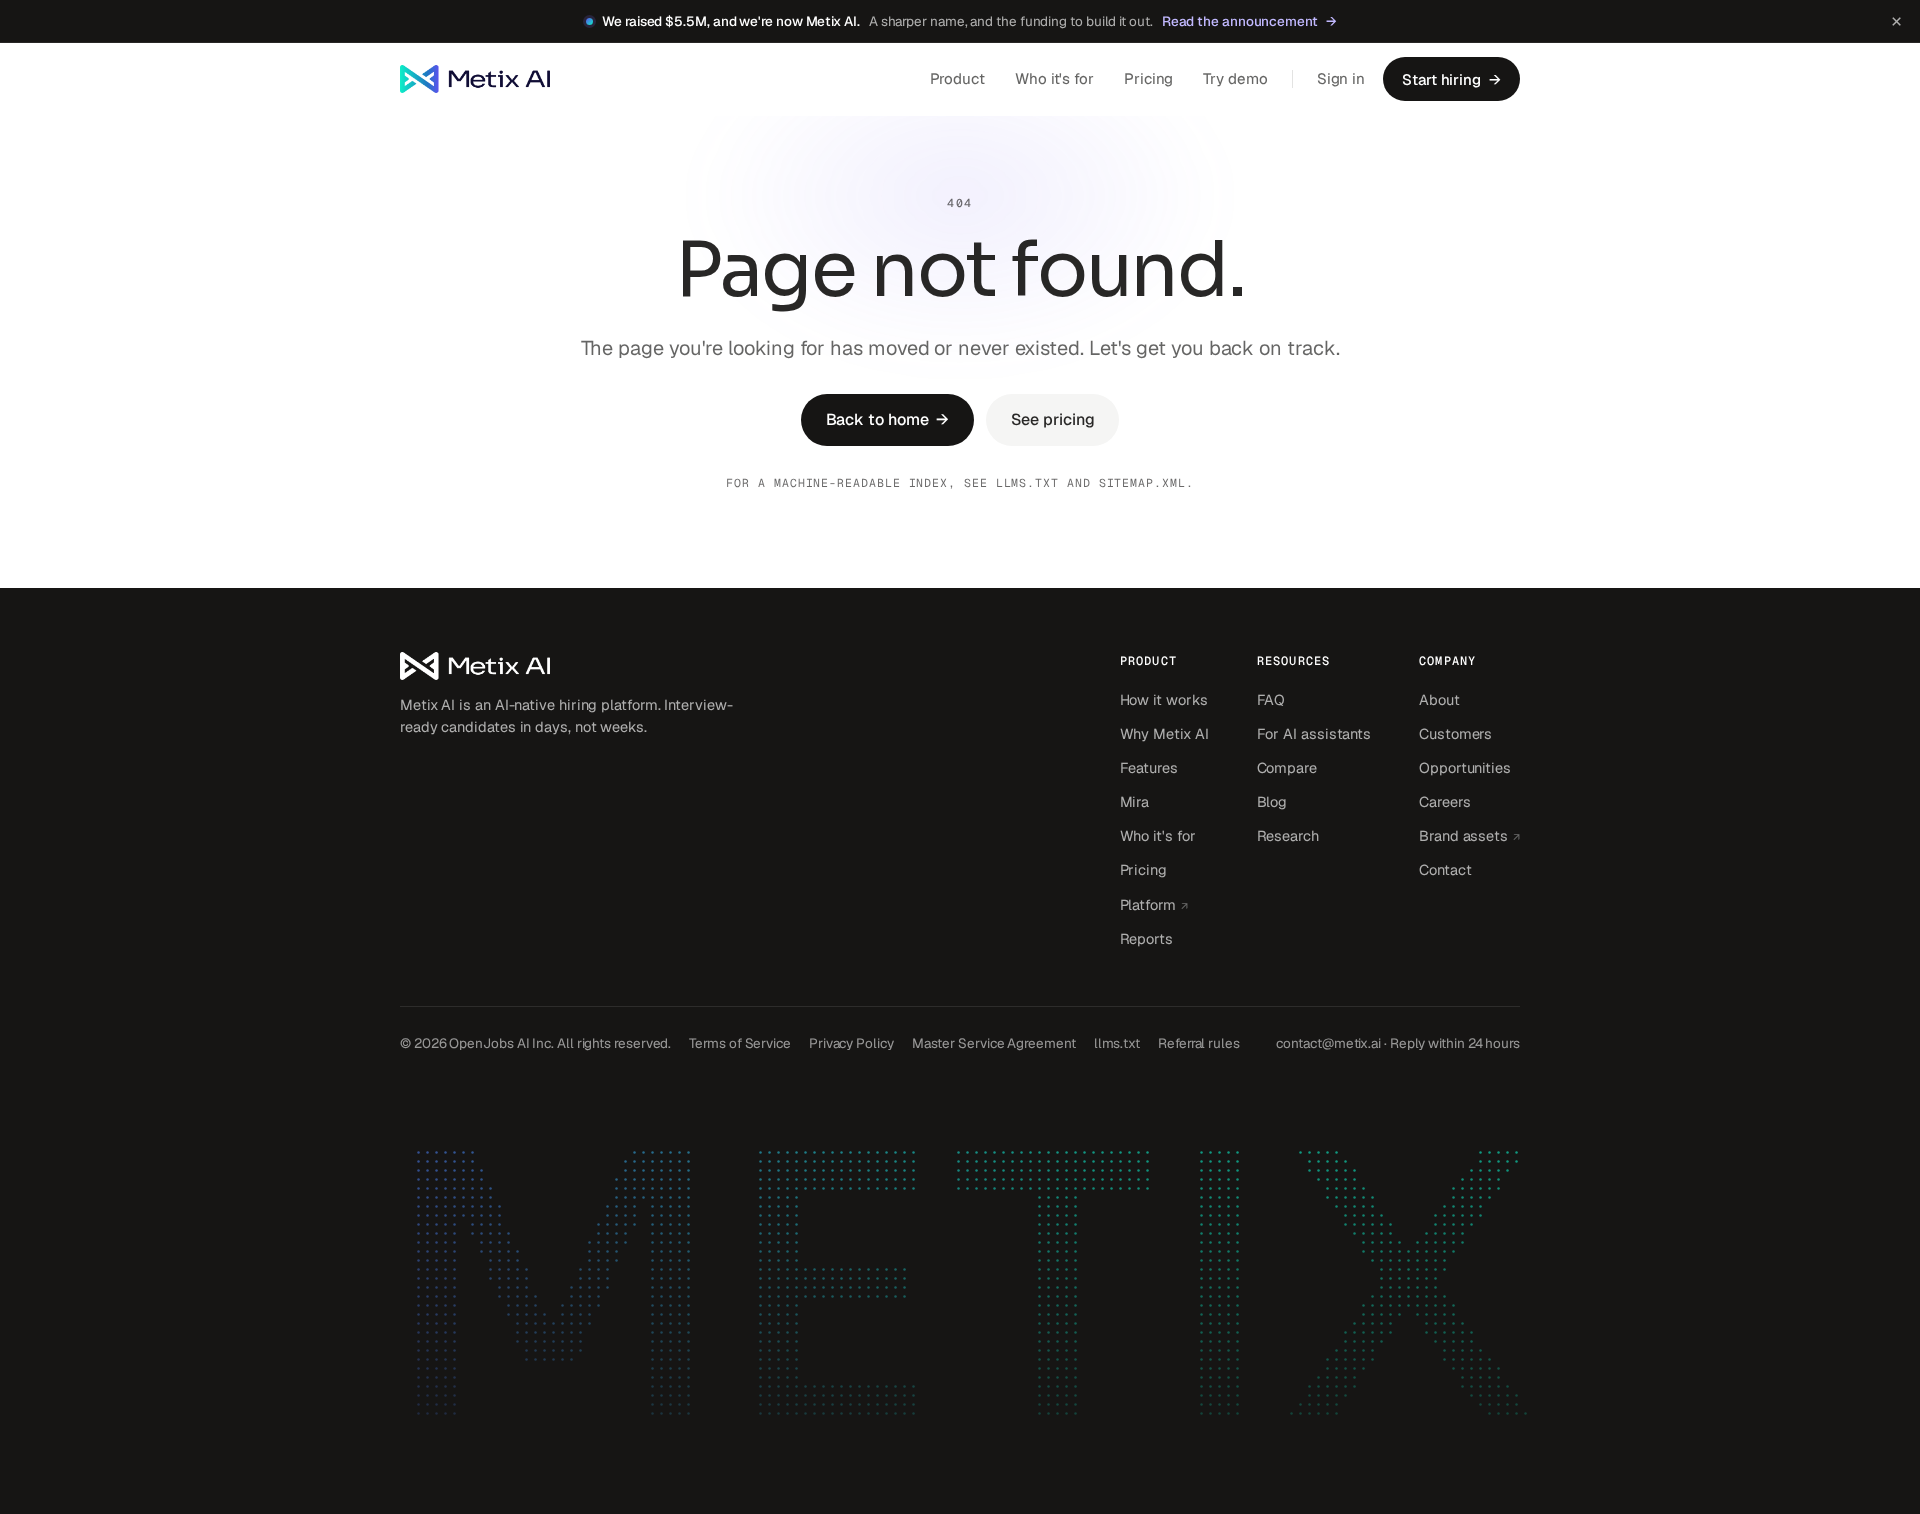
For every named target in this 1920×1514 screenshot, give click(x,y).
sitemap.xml (1142, 482)
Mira (1135, 801)
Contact (1445, 869)
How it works (1164, 699)
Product (957, 78)
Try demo (1235, 78)
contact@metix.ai (1328, 1043)
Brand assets (1469, 835)
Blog (1272, 801)
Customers (1455, 733)
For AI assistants (1314, 733)
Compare (1287, 767)
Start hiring (1451, 79)
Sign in (1341, 78)
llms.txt (1027, 482)
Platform (1164, 904)
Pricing (1148, 78)
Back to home (888, 419)
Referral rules (1199, 1043)
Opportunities (1465, 767)
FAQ (1271, 699)
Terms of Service (740, 1043)
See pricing (1052, 419)
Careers (1444, 801)
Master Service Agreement (994, 1043)
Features (1149, 767)
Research (1288, 835)
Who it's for (1054, 78)
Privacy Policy (851, 1043)
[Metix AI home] (570, 666)
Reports (1146, 938)
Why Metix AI (1164, 733)
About (1439, 699)
